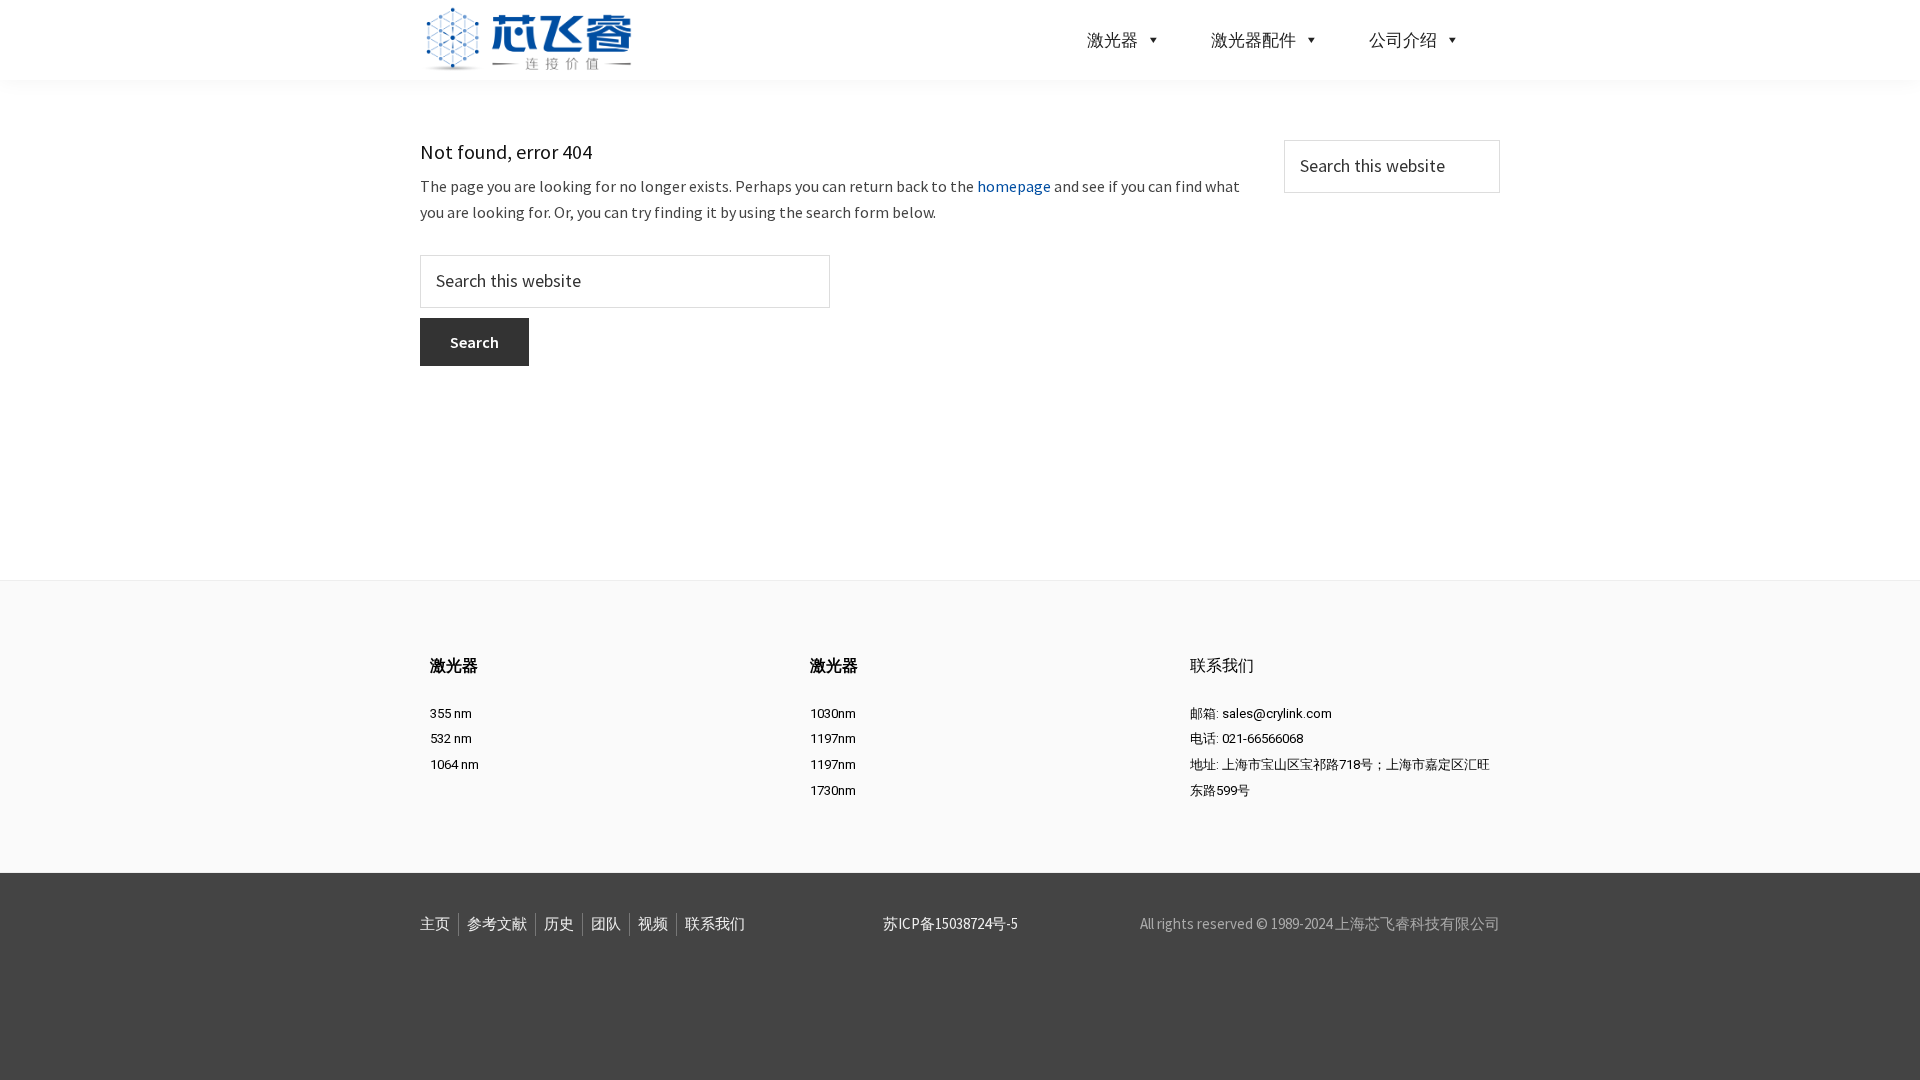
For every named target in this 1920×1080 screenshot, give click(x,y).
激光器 (1112, 40)
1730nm (833, 790)
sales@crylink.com (1277, 713)
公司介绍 (1403, 40)
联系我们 (715, 923)
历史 (559, 923)
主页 (435, 923)
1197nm (833, 738)
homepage (1014, 186)
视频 (653, 923)
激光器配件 (1253, 40)
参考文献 (497, 923)
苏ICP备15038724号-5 (950, 923)
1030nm (833, 713)
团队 (606, 923)
